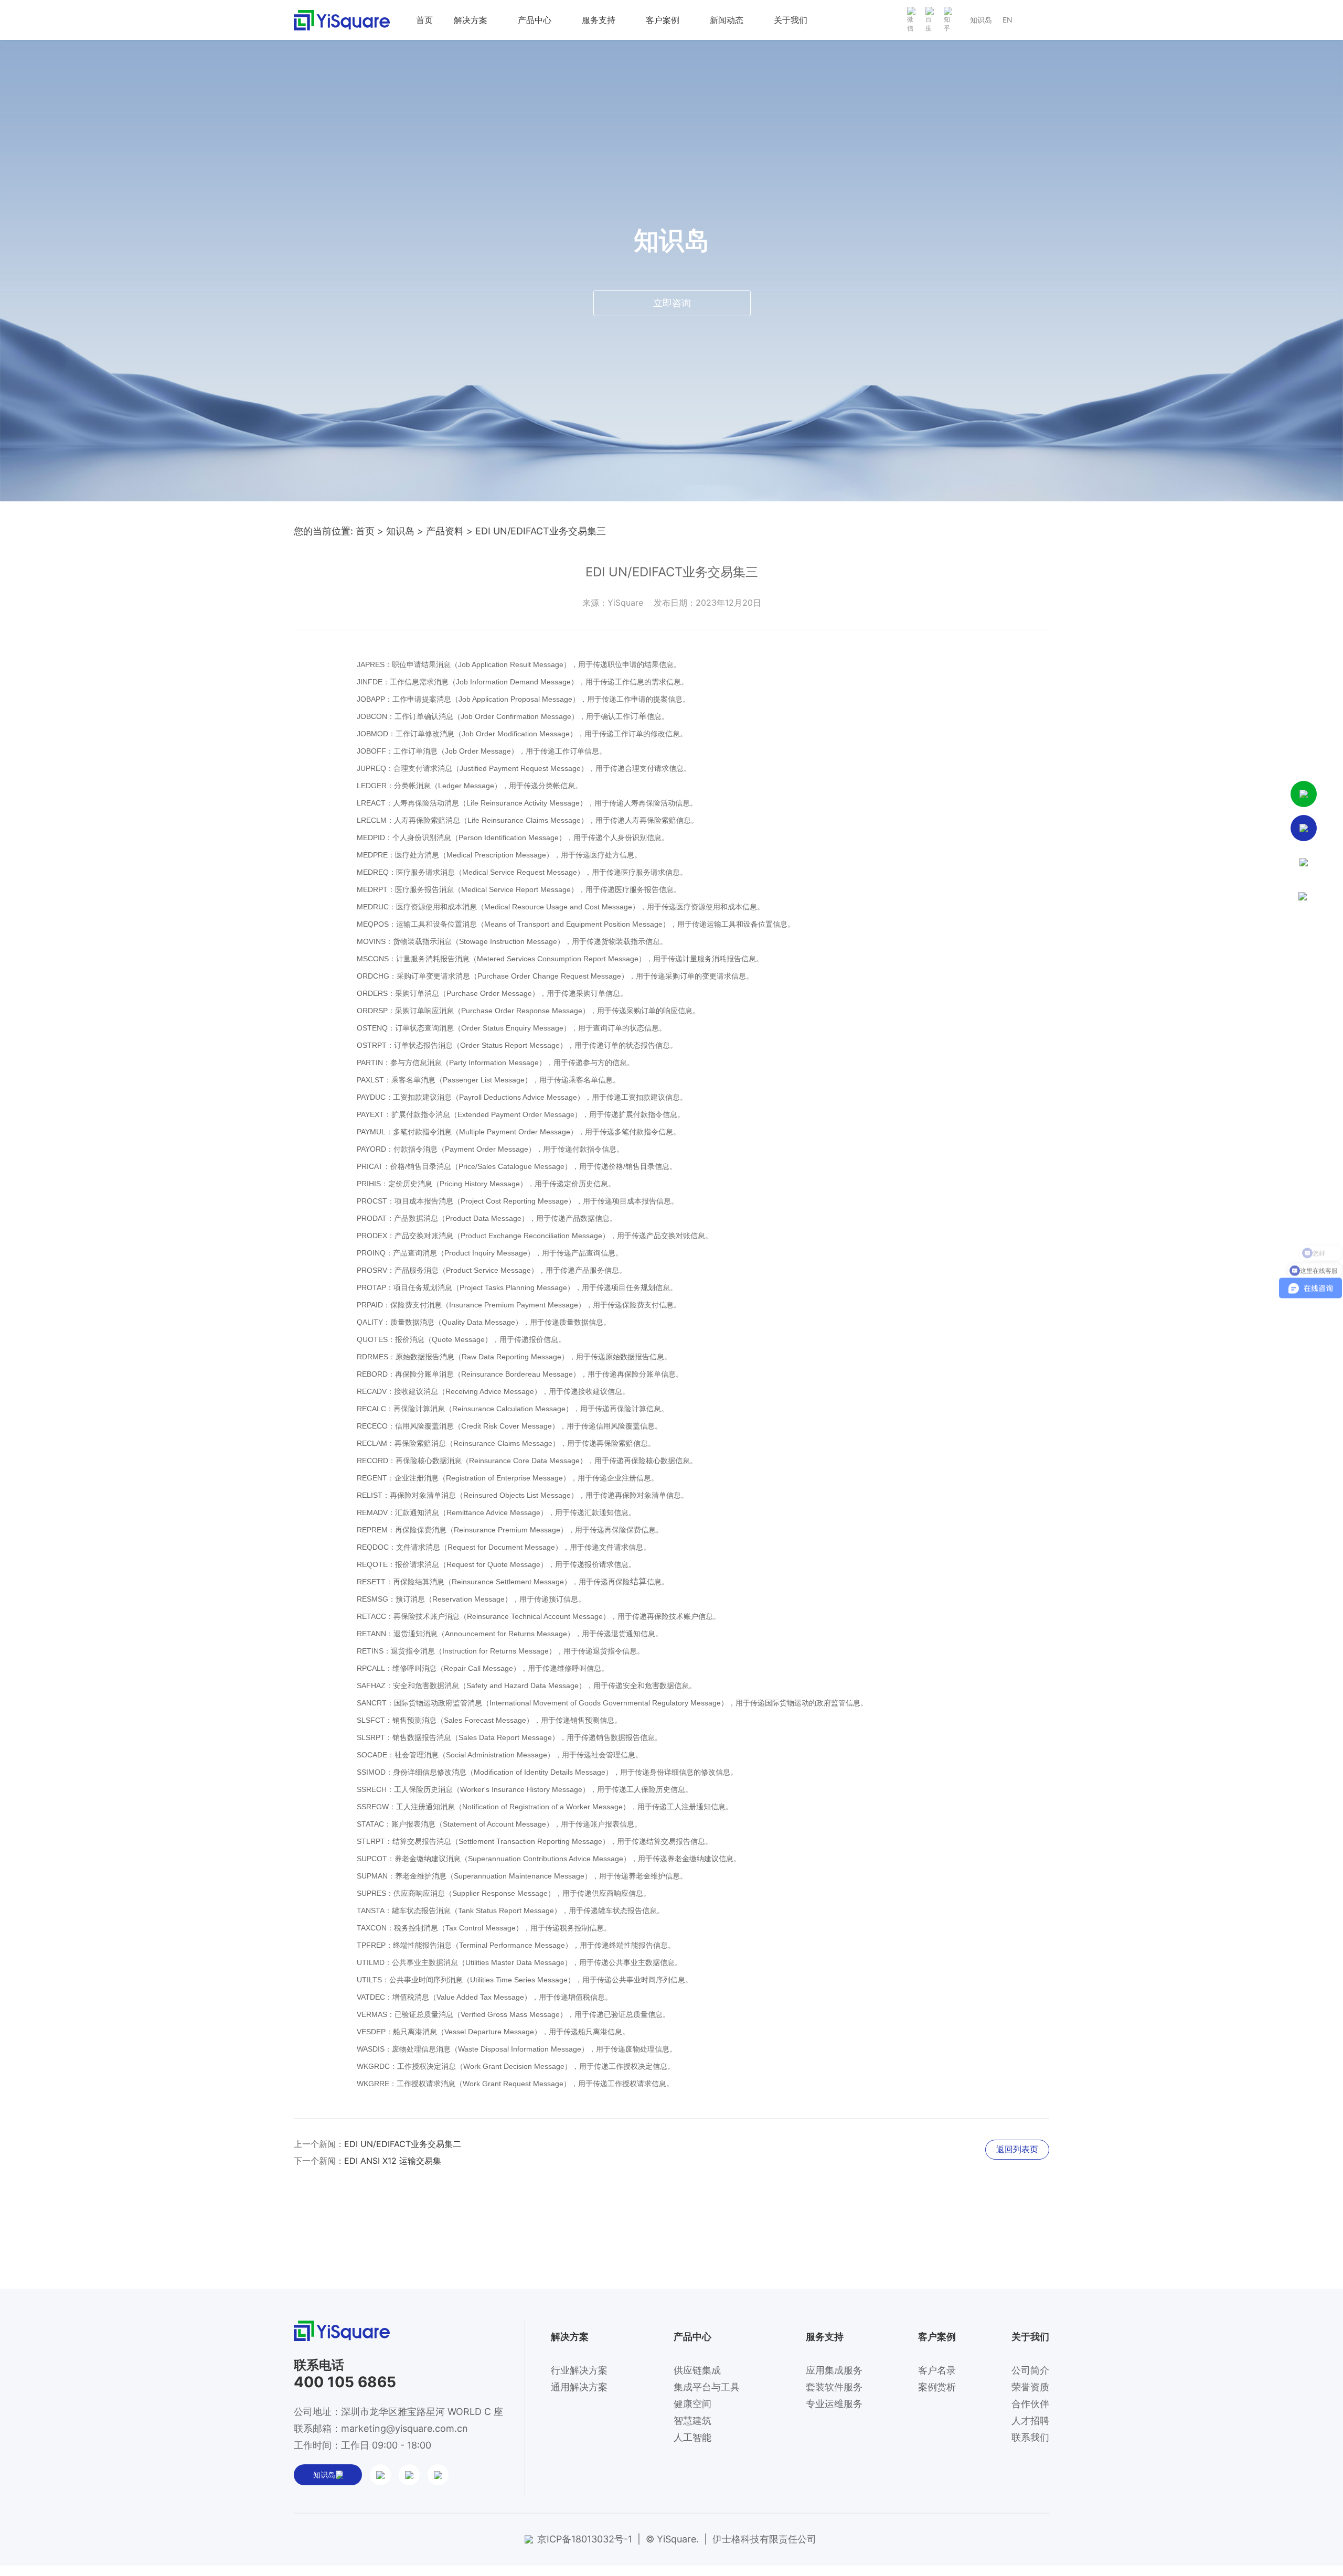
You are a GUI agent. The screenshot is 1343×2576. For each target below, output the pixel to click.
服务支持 (599, 20)
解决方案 (471, 20)
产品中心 (535, 20)
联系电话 (319, 2365)
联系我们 (1030, 2437)
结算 (638, 1581)
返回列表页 (1017, 2149)
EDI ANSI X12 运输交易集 (393, 2161)
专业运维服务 (834, 2404)
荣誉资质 (1030, 2387)
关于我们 (791, 20)
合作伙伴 (1030, 2404)
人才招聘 (1030, 2421)
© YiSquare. (672, 2539)
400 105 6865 (345, 2382)
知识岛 (981, 20)
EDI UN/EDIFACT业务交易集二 (403, 2144)
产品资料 (445, 531)
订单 (638, 716)
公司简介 (1030, 2370)
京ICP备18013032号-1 (585, 2539)
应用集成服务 (834, 2370)
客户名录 (937, 2370)
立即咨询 (672, 303)
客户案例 (663, 20)
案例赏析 (937, 2387)
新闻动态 (727, 20)
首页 (424, 20)
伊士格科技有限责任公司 (764, 2539)
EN (1008, 20)
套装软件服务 (834, 2387)
